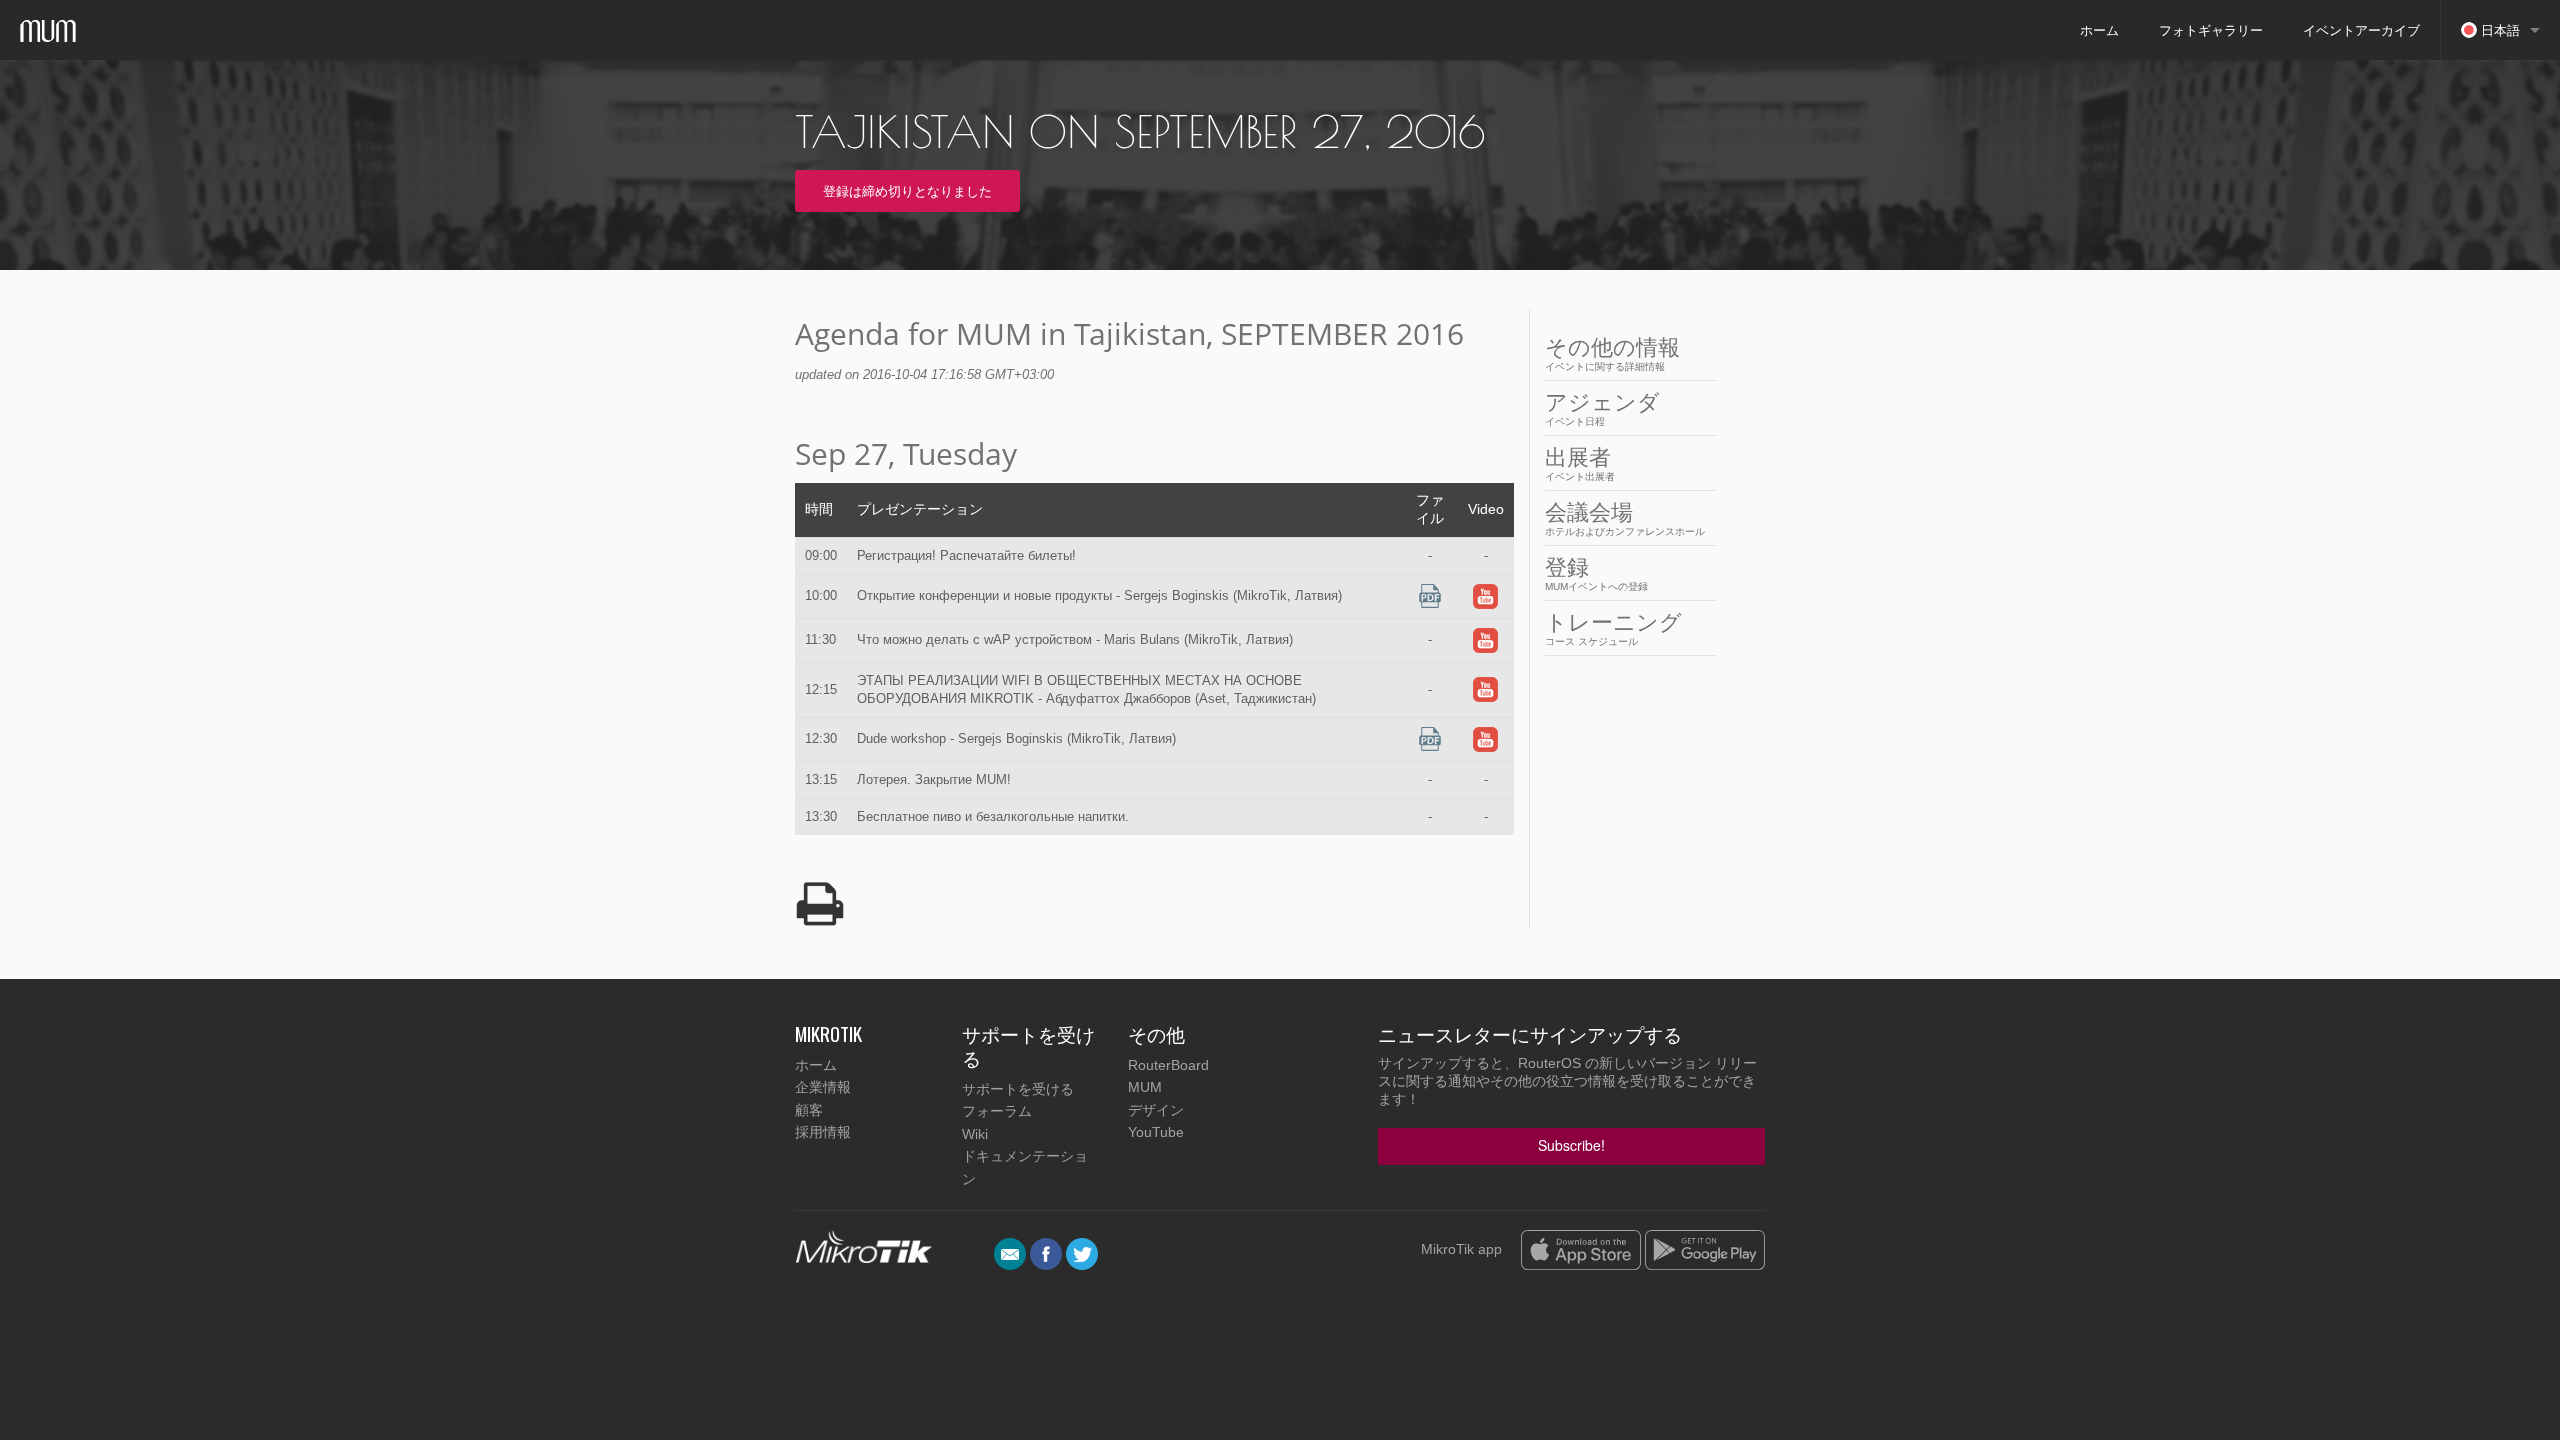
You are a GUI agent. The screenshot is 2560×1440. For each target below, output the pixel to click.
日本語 (2498, 29)
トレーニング (1613, 628)
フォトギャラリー (2211, 29)
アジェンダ (1602, 408)
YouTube (1156, 1132)
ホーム (2099, 29)
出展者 (1580, 463)
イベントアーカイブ (2361, 29)
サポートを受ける (1018, 1089)
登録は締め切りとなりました (907, 190)
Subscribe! (1571, 1145)
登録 (1596, 573)
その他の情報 (1612, 353)
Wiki (975, 1134)
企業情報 (823, 1087)
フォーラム (997, 1111)
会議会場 (1625, 518)
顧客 (809, 1110)
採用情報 (823, 1132)
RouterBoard (1168, 1065)
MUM (1145, 1087)
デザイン (1156, 1110)
